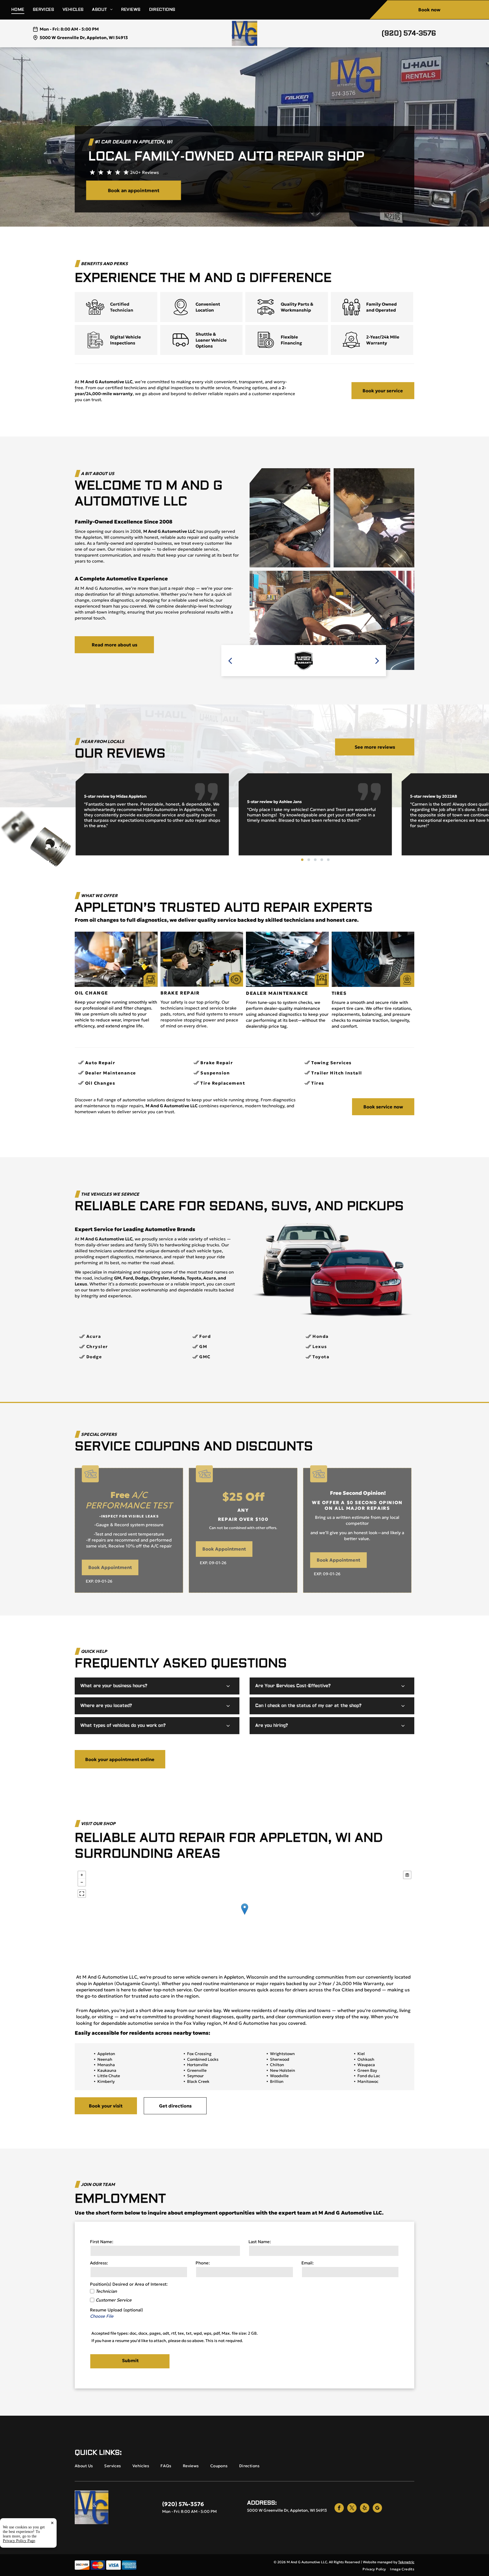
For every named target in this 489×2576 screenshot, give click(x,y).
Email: (307, 2263)
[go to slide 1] (302, 860)
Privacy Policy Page (19, 2541)
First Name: (102, 2242)
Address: (99, 2263)
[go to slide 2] (309, 860)
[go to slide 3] (315, 860)
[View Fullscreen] (82, 1894)
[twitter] (352, 2509)
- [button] (82, 1882)
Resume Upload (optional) (116, 2310)
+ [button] (82, 1875)
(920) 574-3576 (409, 33)
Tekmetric (406, 2562)
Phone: (203, 2263)
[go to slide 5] (328, 860)
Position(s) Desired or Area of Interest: (129, 2284)
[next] (377, 661)
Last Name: (260, 2242)
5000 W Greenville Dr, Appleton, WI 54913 (84, 38)
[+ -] (244, 1915)
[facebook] (339, 2509)
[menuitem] (22, 10)
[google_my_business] (377, 2509)
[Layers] (407, 1875)
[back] (230, 661)
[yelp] (365, 2509)
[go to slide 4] (322, 860)
